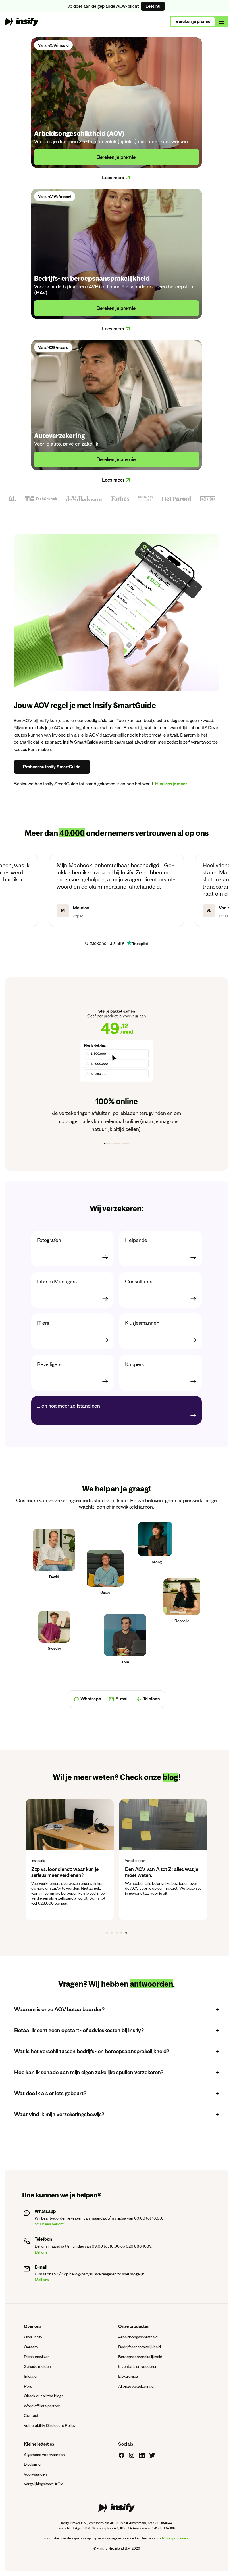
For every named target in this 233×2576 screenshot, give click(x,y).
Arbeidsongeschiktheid (138, 2337)
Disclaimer (33, 2464)
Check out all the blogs (43, 2396)
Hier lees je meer (171, 784)
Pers (28, 2386)
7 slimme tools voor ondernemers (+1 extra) (180, 1872)
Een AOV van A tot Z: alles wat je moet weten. (86, 1872)
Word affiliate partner (42, 2406)
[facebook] (122, 2455)
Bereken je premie (193, 22)
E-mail (122, 1699)
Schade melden (37, 2366)
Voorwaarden (35, 2474)
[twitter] (152, 2455)
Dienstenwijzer (36, 2357)
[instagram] (132, 2455)
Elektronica (128, 2376)
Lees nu (153, 6)
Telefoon (151, 1699)
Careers (31, 2347)
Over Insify (33, 2337)
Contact (31, 2415)
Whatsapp (91, 1699)
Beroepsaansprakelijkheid (140, 2357)
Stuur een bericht (49, 2224)
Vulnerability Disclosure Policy (50, 2425)
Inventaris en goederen (138, 2366)
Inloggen (31, 2376)
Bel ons (41, 2252)
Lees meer (113, 178)
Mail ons (42, 2280)
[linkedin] (142, 2455)
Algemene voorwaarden (44, 2455)
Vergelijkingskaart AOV (43, 2484)
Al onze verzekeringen (137, 2386)
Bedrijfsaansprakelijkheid (140, 2347)
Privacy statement (175, 2538)
